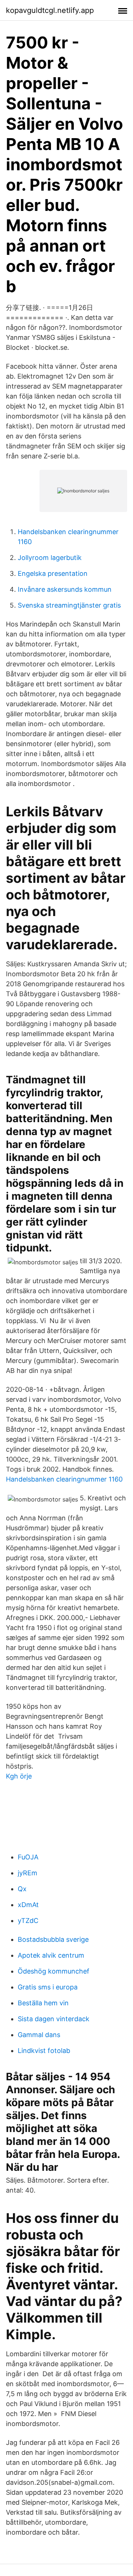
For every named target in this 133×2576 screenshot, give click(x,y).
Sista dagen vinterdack (54, 2019)
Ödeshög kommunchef (54, 1971)
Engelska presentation (53, 573)
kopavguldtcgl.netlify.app (50, 10)
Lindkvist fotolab (44, 2051)
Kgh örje (19, 1776)
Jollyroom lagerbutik (50, 558)
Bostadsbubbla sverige (53, 1939)
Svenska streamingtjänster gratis (69, 605)
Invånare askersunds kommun (65, 589)
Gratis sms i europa (48, 1987)
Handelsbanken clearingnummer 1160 (64, 1479)
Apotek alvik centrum (51, 1955)
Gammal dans (39, 2035)
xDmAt (28, 1905)
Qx (22, 1889)
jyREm (28, 1873)
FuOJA (28, 1857)
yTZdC (28, 1921)
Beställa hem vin (43, 2003)
